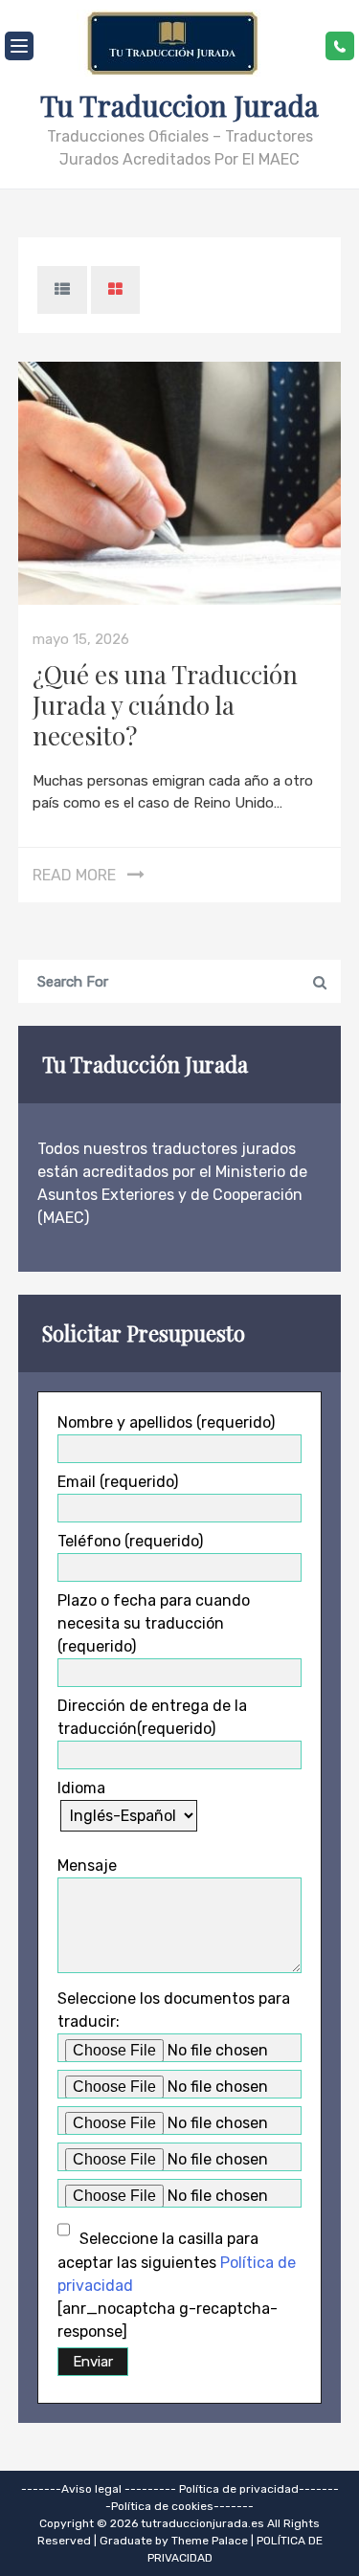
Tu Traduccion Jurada (179, 105)
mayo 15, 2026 (81, 639)
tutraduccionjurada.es (204, 2523)
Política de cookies (162, 2506)
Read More (74, 875)
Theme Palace (210, 2541)
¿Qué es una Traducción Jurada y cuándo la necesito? (165, 705)
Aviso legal (91, 2489)
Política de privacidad (239, 2489)
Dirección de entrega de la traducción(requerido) (152, 1717)
